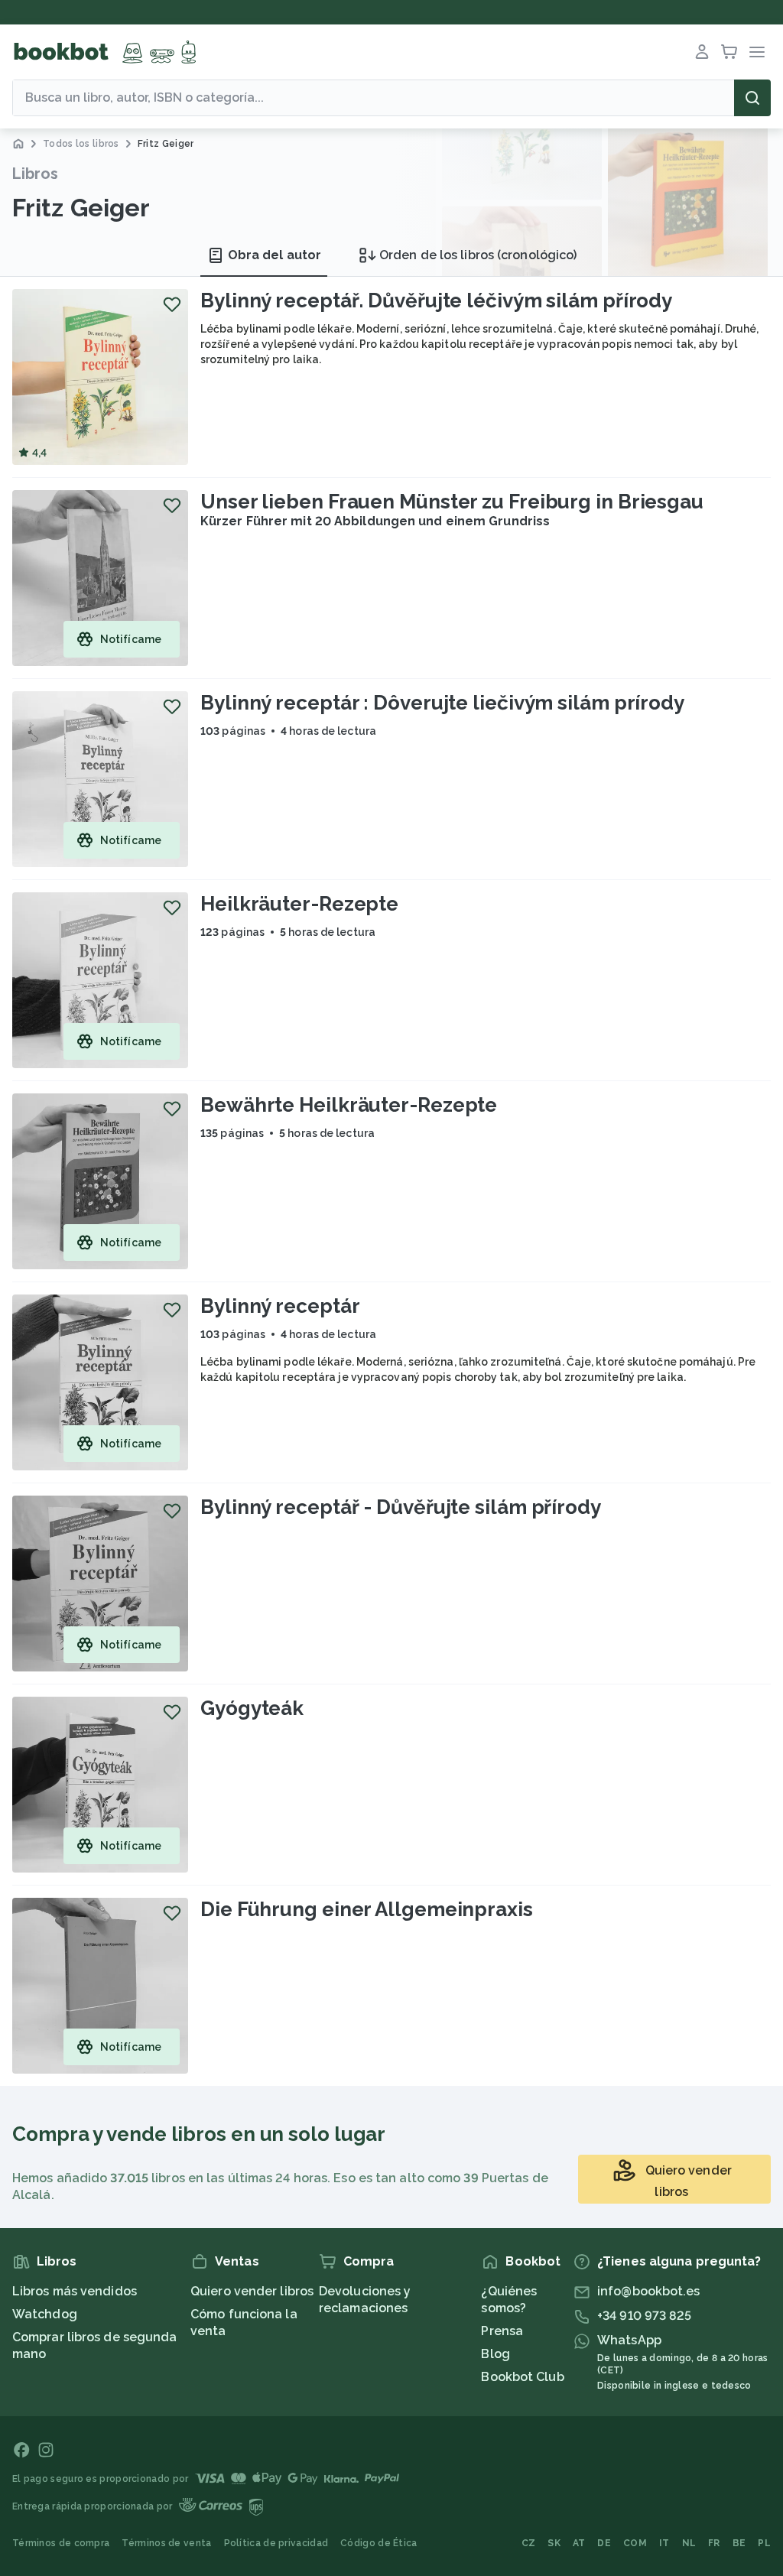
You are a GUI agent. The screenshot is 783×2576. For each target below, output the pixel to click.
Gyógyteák (252, 1708)
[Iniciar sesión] (702, 52)
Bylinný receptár (280, 1306)
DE (604, 2543)
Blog (495, 2354)
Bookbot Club (522, 2377)
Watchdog (45, 2314)
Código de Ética (379, 2543)
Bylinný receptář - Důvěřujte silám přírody (401, 1507)
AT (579, 2543)
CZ (529, 2543)
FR (714, 2543)
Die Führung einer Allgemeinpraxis (367, 1909)
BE (739, 2543)
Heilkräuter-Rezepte (299, 904)
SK (554, 2543)
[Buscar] (752, 98)
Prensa (502, 2331)
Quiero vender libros (252, 2291)
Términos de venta (166, 2543)
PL (764, 2543)
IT (664, 2543)
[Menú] (757, 52)
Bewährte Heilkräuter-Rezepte (349, 1105)
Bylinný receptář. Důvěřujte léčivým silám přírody (436, 300)
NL (689, 2543)
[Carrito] (729, 52)
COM (635, 2543)
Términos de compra (61, 2543)
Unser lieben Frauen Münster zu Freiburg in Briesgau (452, 502)
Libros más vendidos (75, 2291)
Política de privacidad (276, 2543)
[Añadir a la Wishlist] (172, 304)
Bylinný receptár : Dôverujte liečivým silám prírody (442, 703)
